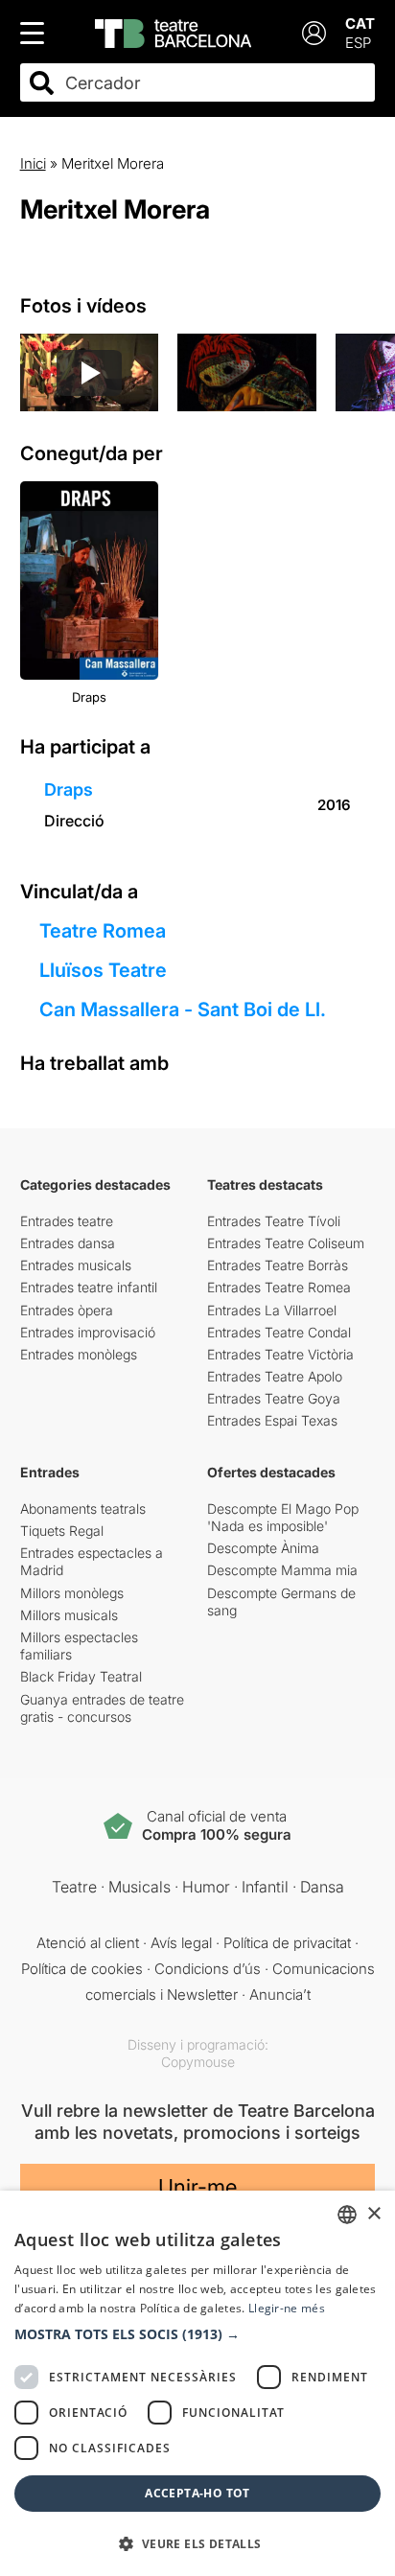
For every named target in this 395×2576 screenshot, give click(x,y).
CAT (360, 23)
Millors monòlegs (72, 1593)
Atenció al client (88, 1943)
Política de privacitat (287, 1943)
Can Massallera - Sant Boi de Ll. (183, 1010)
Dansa (322, 1887)
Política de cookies (82, 1969)
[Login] (314, 33)
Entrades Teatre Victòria (280, 1354)
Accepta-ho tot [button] (197, 2493)
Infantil (265, 1887)
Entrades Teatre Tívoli (274, 1221)
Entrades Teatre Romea (279, 1287)
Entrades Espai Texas (272, 1420)
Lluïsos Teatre (103, 970)
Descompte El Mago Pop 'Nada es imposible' (283, 1517)
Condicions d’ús (208, 1969)
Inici (33, 163)
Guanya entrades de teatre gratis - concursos (102, 1708)
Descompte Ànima (263, 1548)
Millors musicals (69, 1615)
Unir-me (197, 2187)
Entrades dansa (68, 1243)
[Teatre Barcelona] (173, 34)
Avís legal (181, 1943)
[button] (197, 2334)
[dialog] (197, 2383)
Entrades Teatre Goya (274, 1398)
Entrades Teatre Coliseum (286, 1243)
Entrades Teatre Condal (279, 1332)
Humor (206, 1887)
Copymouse (198, 2062)
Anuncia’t (280, 1995)
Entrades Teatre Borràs (278, 1265)
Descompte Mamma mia (282, 1570)
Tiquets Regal (62, 1531)
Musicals (139, 1887)
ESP (358, 43)
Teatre (74, 1887)
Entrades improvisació (88, 1332)
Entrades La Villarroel (272, 1310)
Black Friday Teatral (81, 1676)
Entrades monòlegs (79, 1354)
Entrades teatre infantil (89, 1287)
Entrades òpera (67, 1310)
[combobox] (215, 83)
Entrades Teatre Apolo (275, 1376)
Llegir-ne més (287, 2308)
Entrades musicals (76, 1265)
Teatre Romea (103, 931)
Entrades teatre (67, 1221)
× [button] (373, 2214)
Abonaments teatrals (83, 1508)
